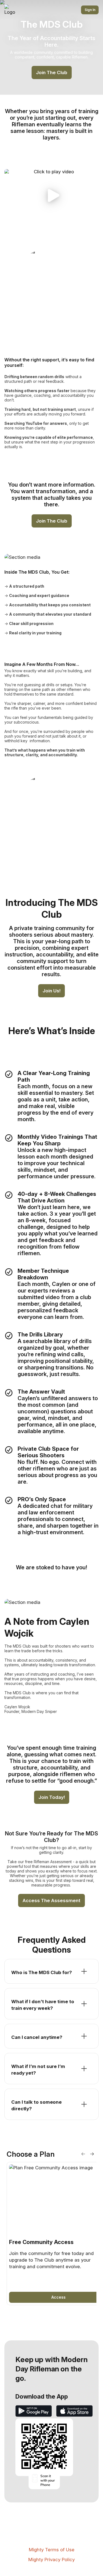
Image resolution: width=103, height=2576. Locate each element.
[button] (51, 196)
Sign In (90, 10)
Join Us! (51, 991)
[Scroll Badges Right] (92, 2154)
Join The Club (52, 72)
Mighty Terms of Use (52, 2550)
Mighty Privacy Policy (51, 2560)
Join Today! (52, 1797)
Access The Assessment (51, 1900)
